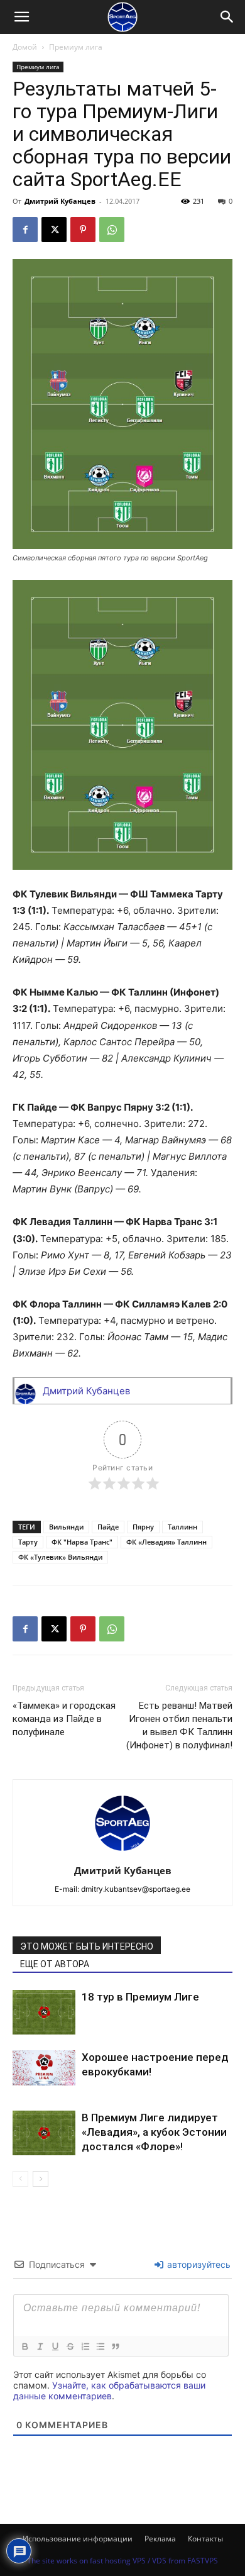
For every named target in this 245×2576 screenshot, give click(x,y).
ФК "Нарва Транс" (82, 1542)
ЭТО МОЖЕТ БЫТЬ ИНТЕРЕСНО (87, 1946)
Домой (25, 47)
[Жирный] (24, 2346)
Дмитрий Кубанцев (60, 201)
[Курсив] (40, 2346)
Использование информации (78, 2539)
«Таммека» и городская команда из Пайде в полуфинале (64, 1719)
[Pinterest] (83, 230)
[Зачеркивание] (70, 2346)
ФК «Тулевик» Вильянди (60, 1557)
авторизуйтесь (198, 2264)
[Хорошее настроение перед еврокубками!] (44, 2068)
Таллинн (182, 1527)
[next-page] (41, 2179)
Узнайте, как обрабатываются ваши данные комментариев (109, 2390)
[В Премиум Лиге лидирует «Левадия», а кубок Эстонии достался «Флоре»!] (44, 2133)
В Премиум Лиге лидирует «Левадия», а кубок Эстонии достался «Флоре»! (154, 2132)
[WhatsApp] (112, 230)
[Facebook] (25, 230)
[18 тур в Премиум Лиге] (44, 2012)
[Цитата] (115, 2346)
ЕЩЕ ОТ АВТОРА (55, 1964)
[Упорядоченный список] (85, 2346)
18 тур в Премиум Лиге (140, 1997)
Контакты (205, 2539)
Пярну (143, 1527)
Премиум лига (76, 47)
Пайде (108, 1527)
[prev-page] (20, 2179)
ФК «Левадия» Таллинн (166, 1542)
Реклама (160, 2539)
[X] (54, 230)
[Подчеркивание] (55, 2346)
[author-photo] (122, 1853)
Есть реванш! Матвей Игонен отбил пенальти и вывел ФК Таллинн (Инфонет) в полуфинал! (179, 1725)
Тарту (28, 1542)
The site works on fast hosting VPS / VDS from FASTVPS (122, 2561)
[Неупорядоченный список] (100, 2346)
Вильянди (66, 1527)
